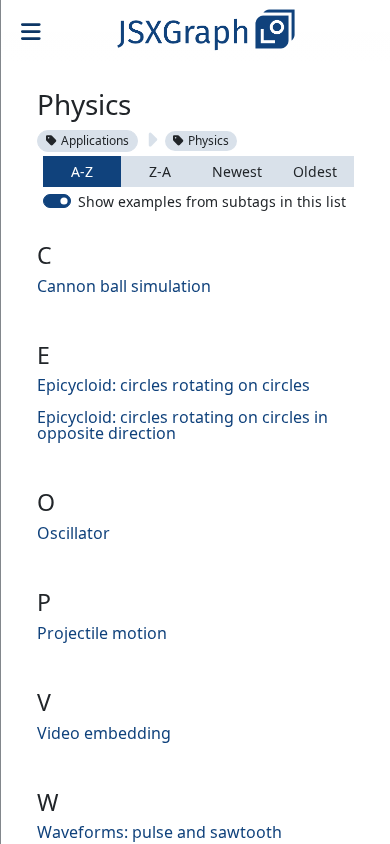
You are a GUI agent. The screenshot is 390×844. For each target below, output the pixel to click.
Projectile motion (102, 633)
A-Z (82, 171)
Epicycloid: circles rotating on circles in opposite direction (182, 425)
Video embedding (104, 733)
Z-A (160, 171)
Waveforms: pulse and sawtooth (159, 832)
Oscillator (73, 533)
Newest (237, 171)
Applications (95, 140)
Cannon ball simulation (124, 286)
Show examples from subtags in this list (212, 201)
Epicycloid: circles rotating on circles (173, 385)
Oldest (315, 171)
